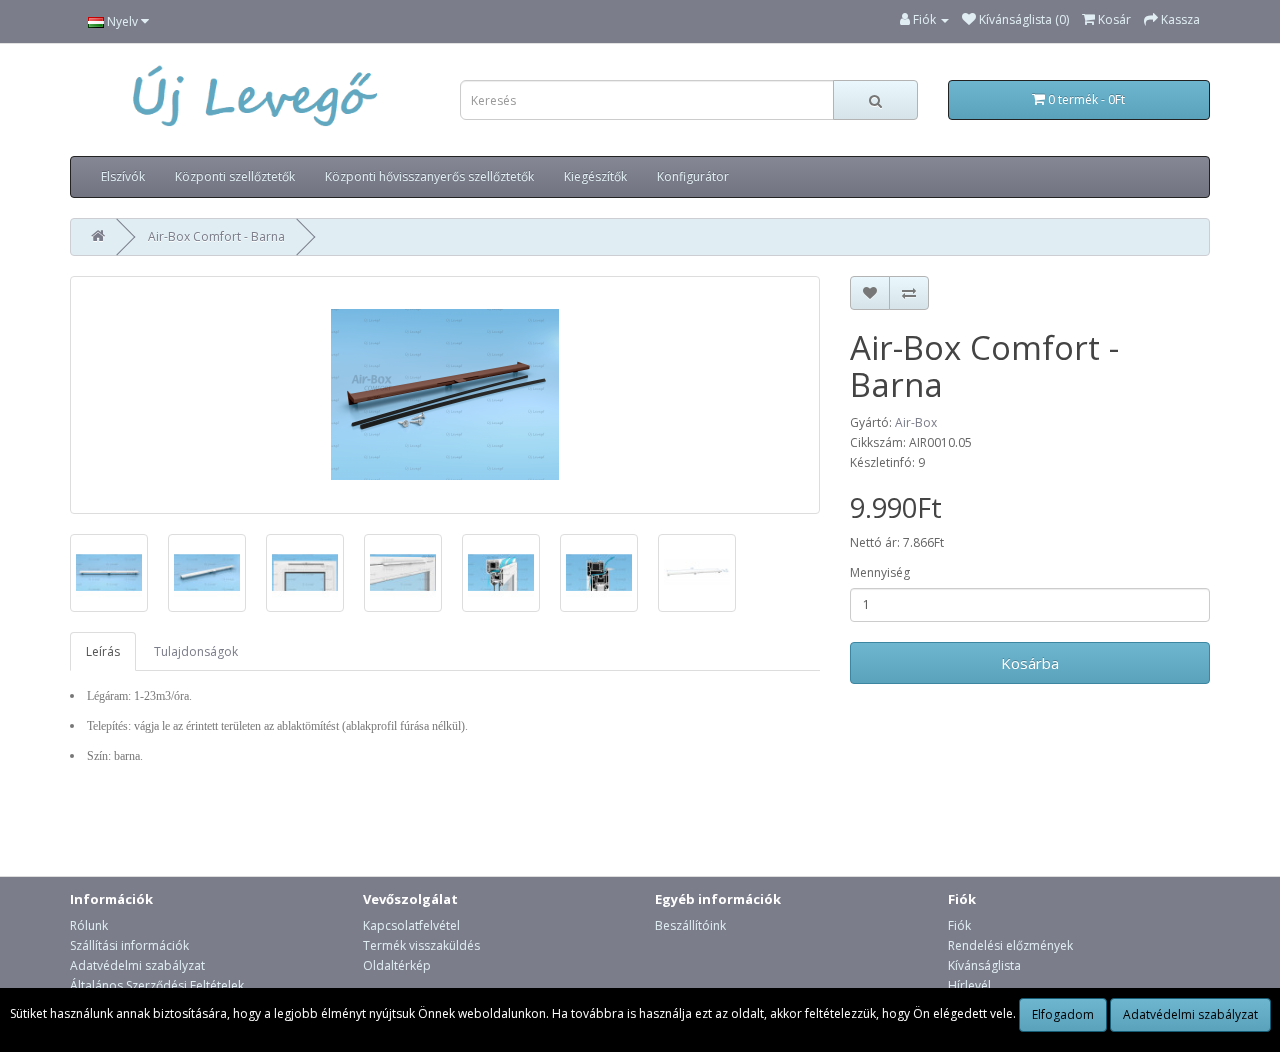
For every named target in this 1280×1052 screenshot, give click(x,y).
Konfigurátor (693, 176)
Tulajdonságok (196, 651)
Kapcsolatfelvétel (411, 925)
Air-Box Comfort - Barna (216, 236)
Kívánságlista (984, 965)
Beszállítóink (690, 925)
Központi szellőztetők (235, 176)
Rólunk (89, 925)
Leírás (103, 651)
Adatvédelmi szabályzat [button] (1190, 1014)
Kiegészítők (595, 176)
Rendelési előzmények (1010, 945)
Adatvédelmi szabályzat (137, 965)
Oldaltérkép (397, 965)
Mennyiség (880, 572)
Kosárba (1030, 663)
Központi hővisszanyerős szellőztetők (429, 176)
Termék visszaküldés (421, 945)
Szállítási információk (129, 945)
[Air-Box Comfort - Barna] (445, 395)
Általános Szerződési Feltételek (157, 985)
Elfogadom (1063, 1014)
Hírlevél (969, 985)
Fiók (959, 925)
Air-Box (916, 422)
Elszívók (123, 176)
